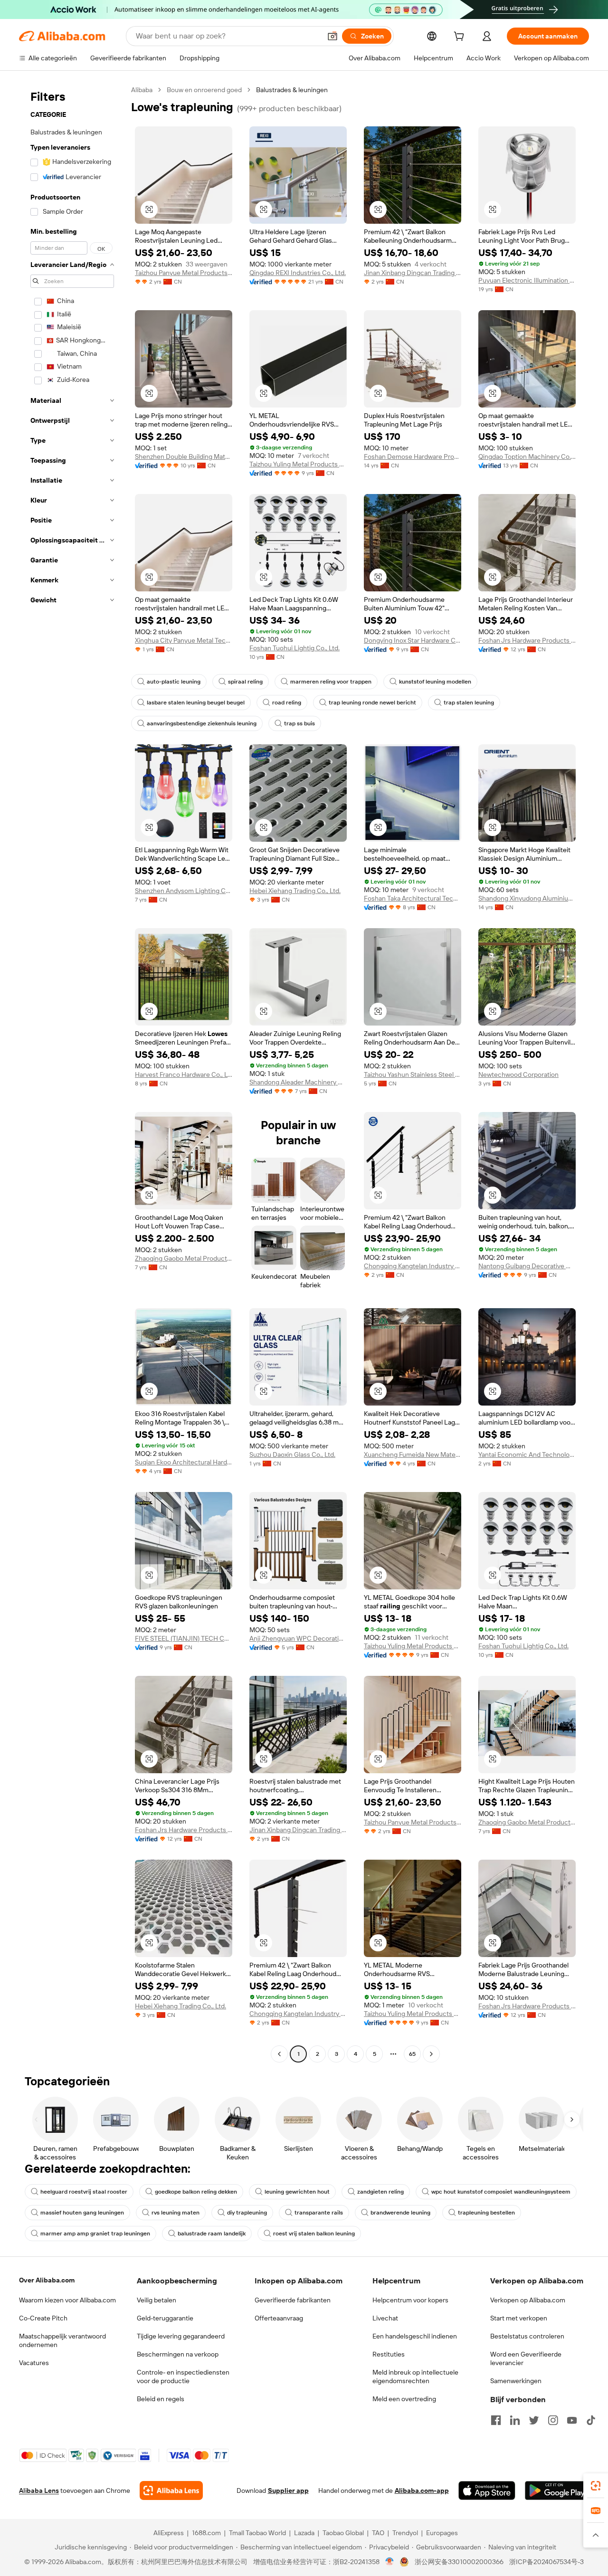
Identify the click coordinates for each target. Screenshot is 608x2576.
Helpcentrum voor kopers (410, 2300)
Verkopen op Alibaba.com (528, 2300)
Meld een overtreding (404, 2399)
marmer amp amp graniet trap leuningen (95, 2234)
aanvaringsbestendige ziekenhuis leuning (202, 723)
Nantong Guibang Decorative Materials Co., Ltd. (527, 1266)
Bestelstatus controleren (527, 2336)
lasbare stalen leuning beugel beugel (196, 703)
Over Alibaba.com (47, 2280)
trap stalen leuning (469, 703)
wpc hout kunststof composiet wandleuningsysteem (501, 2192)
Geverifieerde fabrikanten (293, 2300)
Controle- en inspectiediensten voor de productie (183, 2376)
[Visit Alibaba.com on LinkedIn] (515, 2420)
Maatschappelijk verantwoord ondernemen (62, 2340)
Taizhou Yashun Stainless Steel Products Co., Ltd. (413, 1074)
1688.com (206, 2533)
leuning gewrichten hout (297, 2192)
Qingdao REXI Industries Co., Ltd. (298, 273)
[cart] (461, 38)
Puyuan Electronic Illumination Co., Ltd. (527, 280)
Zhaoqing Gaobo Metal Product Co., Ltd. (184, 1258)
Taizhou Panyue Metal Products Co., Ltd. (184, 273)
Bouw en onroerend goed (204, 90)
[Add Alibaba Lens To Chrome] (171, 2490)
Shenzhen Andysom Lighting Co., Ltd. (184, 891)
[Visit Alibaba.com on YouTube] (572, 2420)
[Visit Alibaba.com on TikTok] (591, 2420)
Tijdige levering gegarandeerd (181, 2336)
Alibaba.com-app (422, 2490)
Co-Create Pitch (43, 2318)
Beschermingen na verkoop (178, 2354)
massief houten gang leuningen (82, 2213)
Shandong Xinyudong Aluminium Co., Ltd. (527, 898)
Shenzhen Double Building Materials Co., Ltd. (184, 456)
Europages (442, 2533)
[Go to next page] (431, 2054)
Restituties (389, 2354)
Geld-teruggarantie (165, 2318)
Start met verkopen (519, 2318)
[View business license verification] (390, 2562)
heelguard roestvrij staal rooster (84, 2192)
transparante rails (319, 2213)
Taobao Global (343, 2533)
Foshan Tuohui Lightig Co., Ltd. (294, 648)
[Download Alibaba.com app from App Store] (487, 2490)
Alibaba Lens (39, 2490)
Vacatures (34, 2363)
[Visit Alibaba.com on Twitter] (534, 2420)
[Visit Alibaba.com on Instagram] (553, 2420)
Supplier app (288, 2490)
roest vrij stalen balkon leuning (314, 2234)
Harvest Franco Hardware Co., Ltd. (184, 1074)
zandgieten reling (380, 2192)
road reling (287, 703)
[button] (332, 36)
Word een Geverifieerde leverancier (526, 2358)
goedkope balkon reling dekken (196, 2192)
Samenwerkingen (516, 2381)
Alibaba (142, 90)
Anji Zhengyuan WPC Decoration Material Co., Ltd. (298, 1638)
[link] (596, 2486)
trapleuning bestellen (486, 2213)
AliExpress (169, 2533)
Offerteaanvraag (279, 2318)
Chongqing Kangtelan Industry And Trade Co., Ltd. (413, 1266)
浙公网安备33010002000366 (459, 2562)
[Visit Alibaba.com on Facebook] (496, 2420)
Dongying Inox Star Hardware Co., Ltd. (413, 640)
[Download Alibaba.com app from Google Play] (557, 2490)
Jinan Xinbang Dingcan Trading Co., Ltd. (413, 273)
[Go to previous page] (279, 2054)
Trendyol (405, 2533)
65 (412, 2054)
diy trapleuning (247, 2213)
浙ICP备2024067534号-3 (546, 2562)
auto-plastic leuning (174, 682)
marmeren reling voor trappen (331, 682)
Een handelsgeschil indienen (415, 2336)
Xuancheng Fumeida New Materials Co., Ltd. (413, 1454)
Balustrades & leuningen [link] (292, 90)
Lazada (304, 2533)
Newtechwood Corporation (518, 1074)
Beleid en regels (161, 2399)
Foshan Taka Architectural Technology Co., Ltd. (413, 898)
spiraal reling (245, 682)
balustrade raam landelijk (212, 2234)
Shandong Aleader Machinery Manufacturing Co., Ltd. (298, 1082)
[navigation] (72, 1073)
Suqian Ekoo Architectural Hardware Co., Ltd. (184, 1462)
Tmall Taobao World (257, 2533)
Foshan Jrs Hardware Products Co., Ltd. (527, 640)
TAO (378, 2533)
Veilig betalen (157, 2300)
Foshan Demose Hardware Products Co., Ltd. (413, 456)
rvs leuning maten (176, 2213)
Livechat (385, 2318)
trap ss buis (299, 723)
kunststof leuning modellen (435, 682)
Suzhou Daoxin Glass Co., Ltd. (292, 1454)
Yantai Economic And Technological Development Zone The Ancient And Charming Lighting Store (527, 1454)
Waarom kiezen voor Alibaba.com (67, 2300)
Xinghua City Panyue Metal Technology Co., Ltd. (184, 640)
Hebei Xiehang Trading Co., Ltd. (295, 891)
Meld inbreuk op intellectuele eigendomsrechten (415, 2376)
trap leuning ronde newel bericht (372, 703)
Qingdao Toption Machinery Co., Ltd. (527, 456)
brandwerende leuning (400, 2213)
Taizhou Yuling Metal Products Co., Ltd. (298, 464)
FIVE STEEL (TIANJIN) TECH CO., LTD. (184, 1638)
